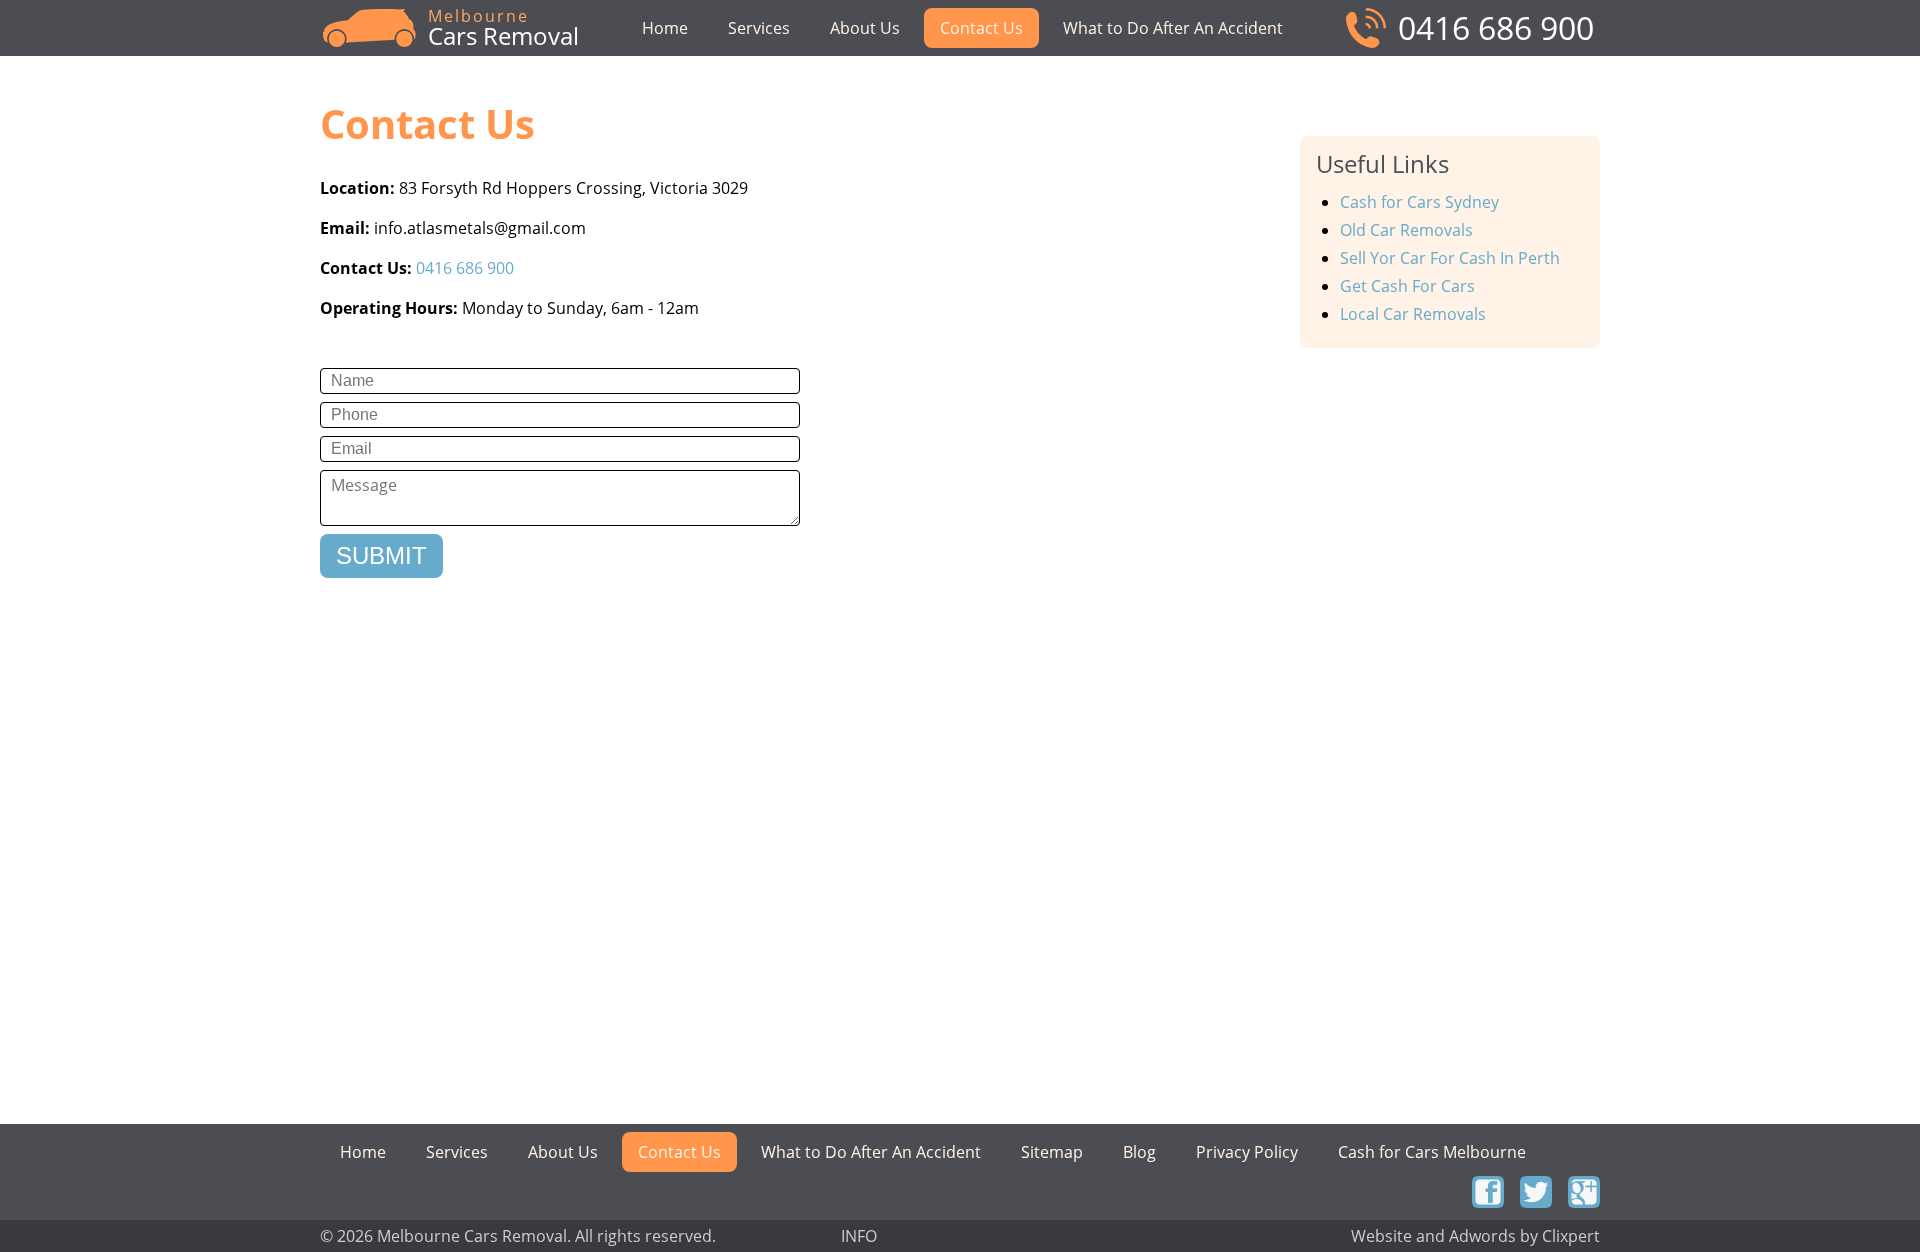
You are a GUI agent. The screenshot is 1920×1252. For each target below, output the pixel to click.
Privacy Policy (1247, 1152)
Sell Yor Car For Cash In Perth (1450, 258)
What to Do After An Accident (1173, 28)
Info (858, 1234)
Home (665, 28)
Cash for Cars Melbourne (1432, 1152)
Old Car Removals (1406, 230)
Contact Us (981, 28)
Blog (1139, 1152)
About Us (865, 28)
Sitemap (1052, 1152)
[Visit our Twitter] (1536, 1192)
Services (759, 28)
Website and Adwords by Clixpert (1475, 1234)
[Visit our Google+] (1584, 1192)
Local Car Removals (1413, 314)
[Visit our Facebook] (1488, 1192)
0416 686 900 (1496, 28)
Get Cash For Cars (1407, 286)
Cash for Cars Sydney (1419, 202)
